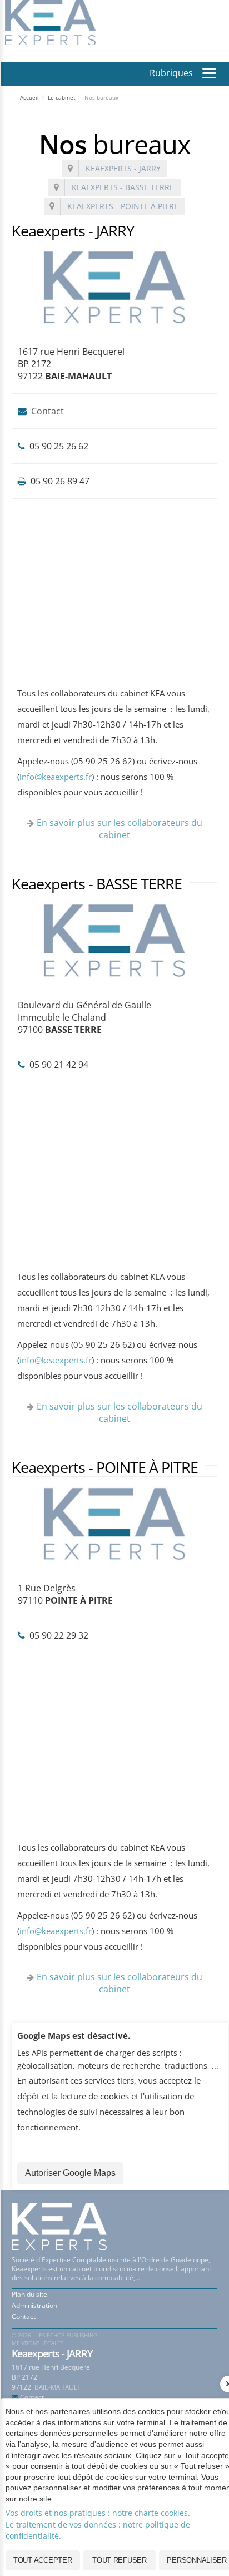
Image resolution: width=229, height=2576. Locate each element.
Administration (34, 2305)
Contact (48, 411)
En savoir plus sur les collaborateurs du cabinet (120, 829)
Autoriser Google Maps (70, 2173)
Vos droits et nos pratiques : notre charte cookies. (98, 2513)
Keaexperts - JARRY (123, 168)
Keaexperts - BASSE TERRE (123, 187)
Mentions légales (38, 2343)
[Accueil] (51, 22)
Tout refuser (120, 2560)
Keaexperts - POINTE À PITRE (123, 206)
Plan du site (29, 2294)
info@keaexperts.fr (56, 777)
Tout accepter (43, 2560)
